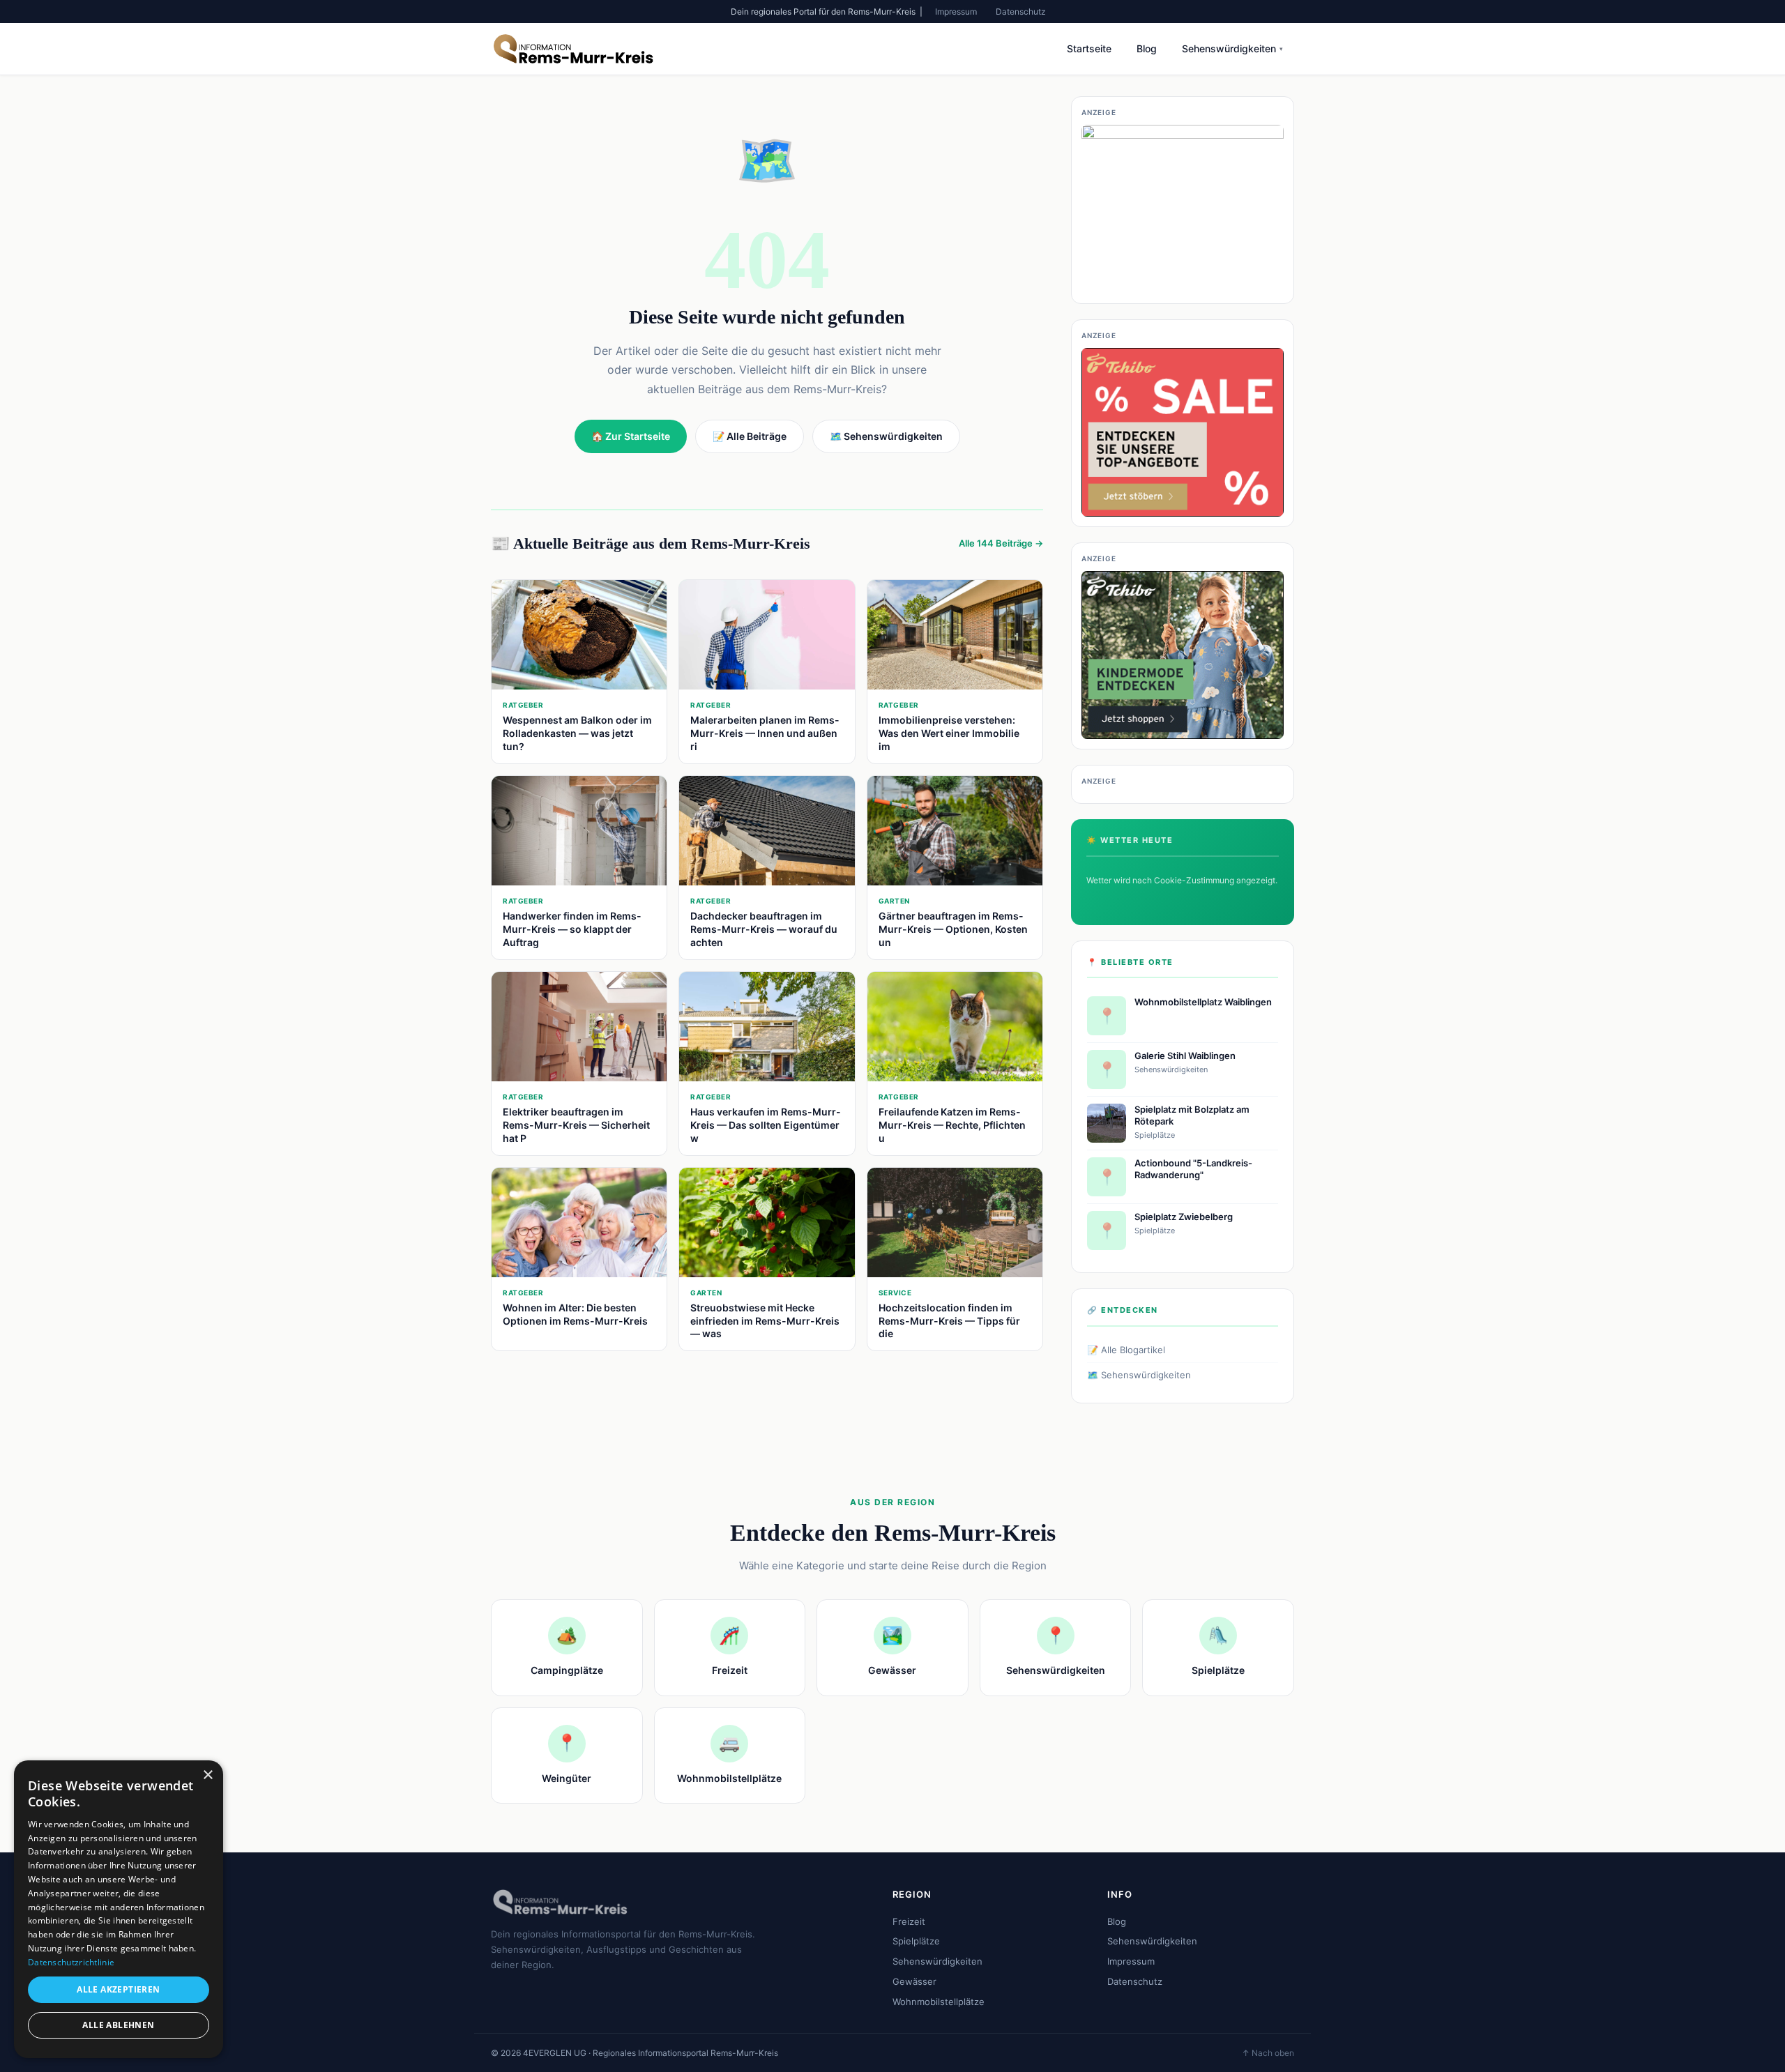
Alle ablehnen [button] (118, 2025)
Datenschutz (1021, 12)
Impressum (956, 12)
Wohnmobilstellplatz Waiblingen (1203, 1002)
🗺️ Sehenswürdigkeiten (1139, 1375)
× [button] (207, 1775)
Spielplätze (916, 1941)
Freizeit (909, 1921)
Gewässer (914, 1981)
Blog (1147, 48)
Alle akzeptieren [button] (118, 1989)
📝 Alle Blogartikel (1126, 1350)
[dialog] (119, 1909)
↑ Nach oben (1268, 2053)
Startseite (1089, 48)
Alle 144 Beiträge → (1001, 543)
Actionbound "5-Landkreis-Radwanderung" (1193, 1169)
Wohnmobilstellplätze (939, 2002)
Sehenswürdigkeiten (1232, 48)
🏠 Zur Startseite (631, 436)
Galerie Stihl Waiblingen (1185, 1056)
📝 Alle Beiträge (750, 436)
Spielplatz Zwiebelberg (1184, 1217)
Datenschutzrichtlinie (71, 1962)
